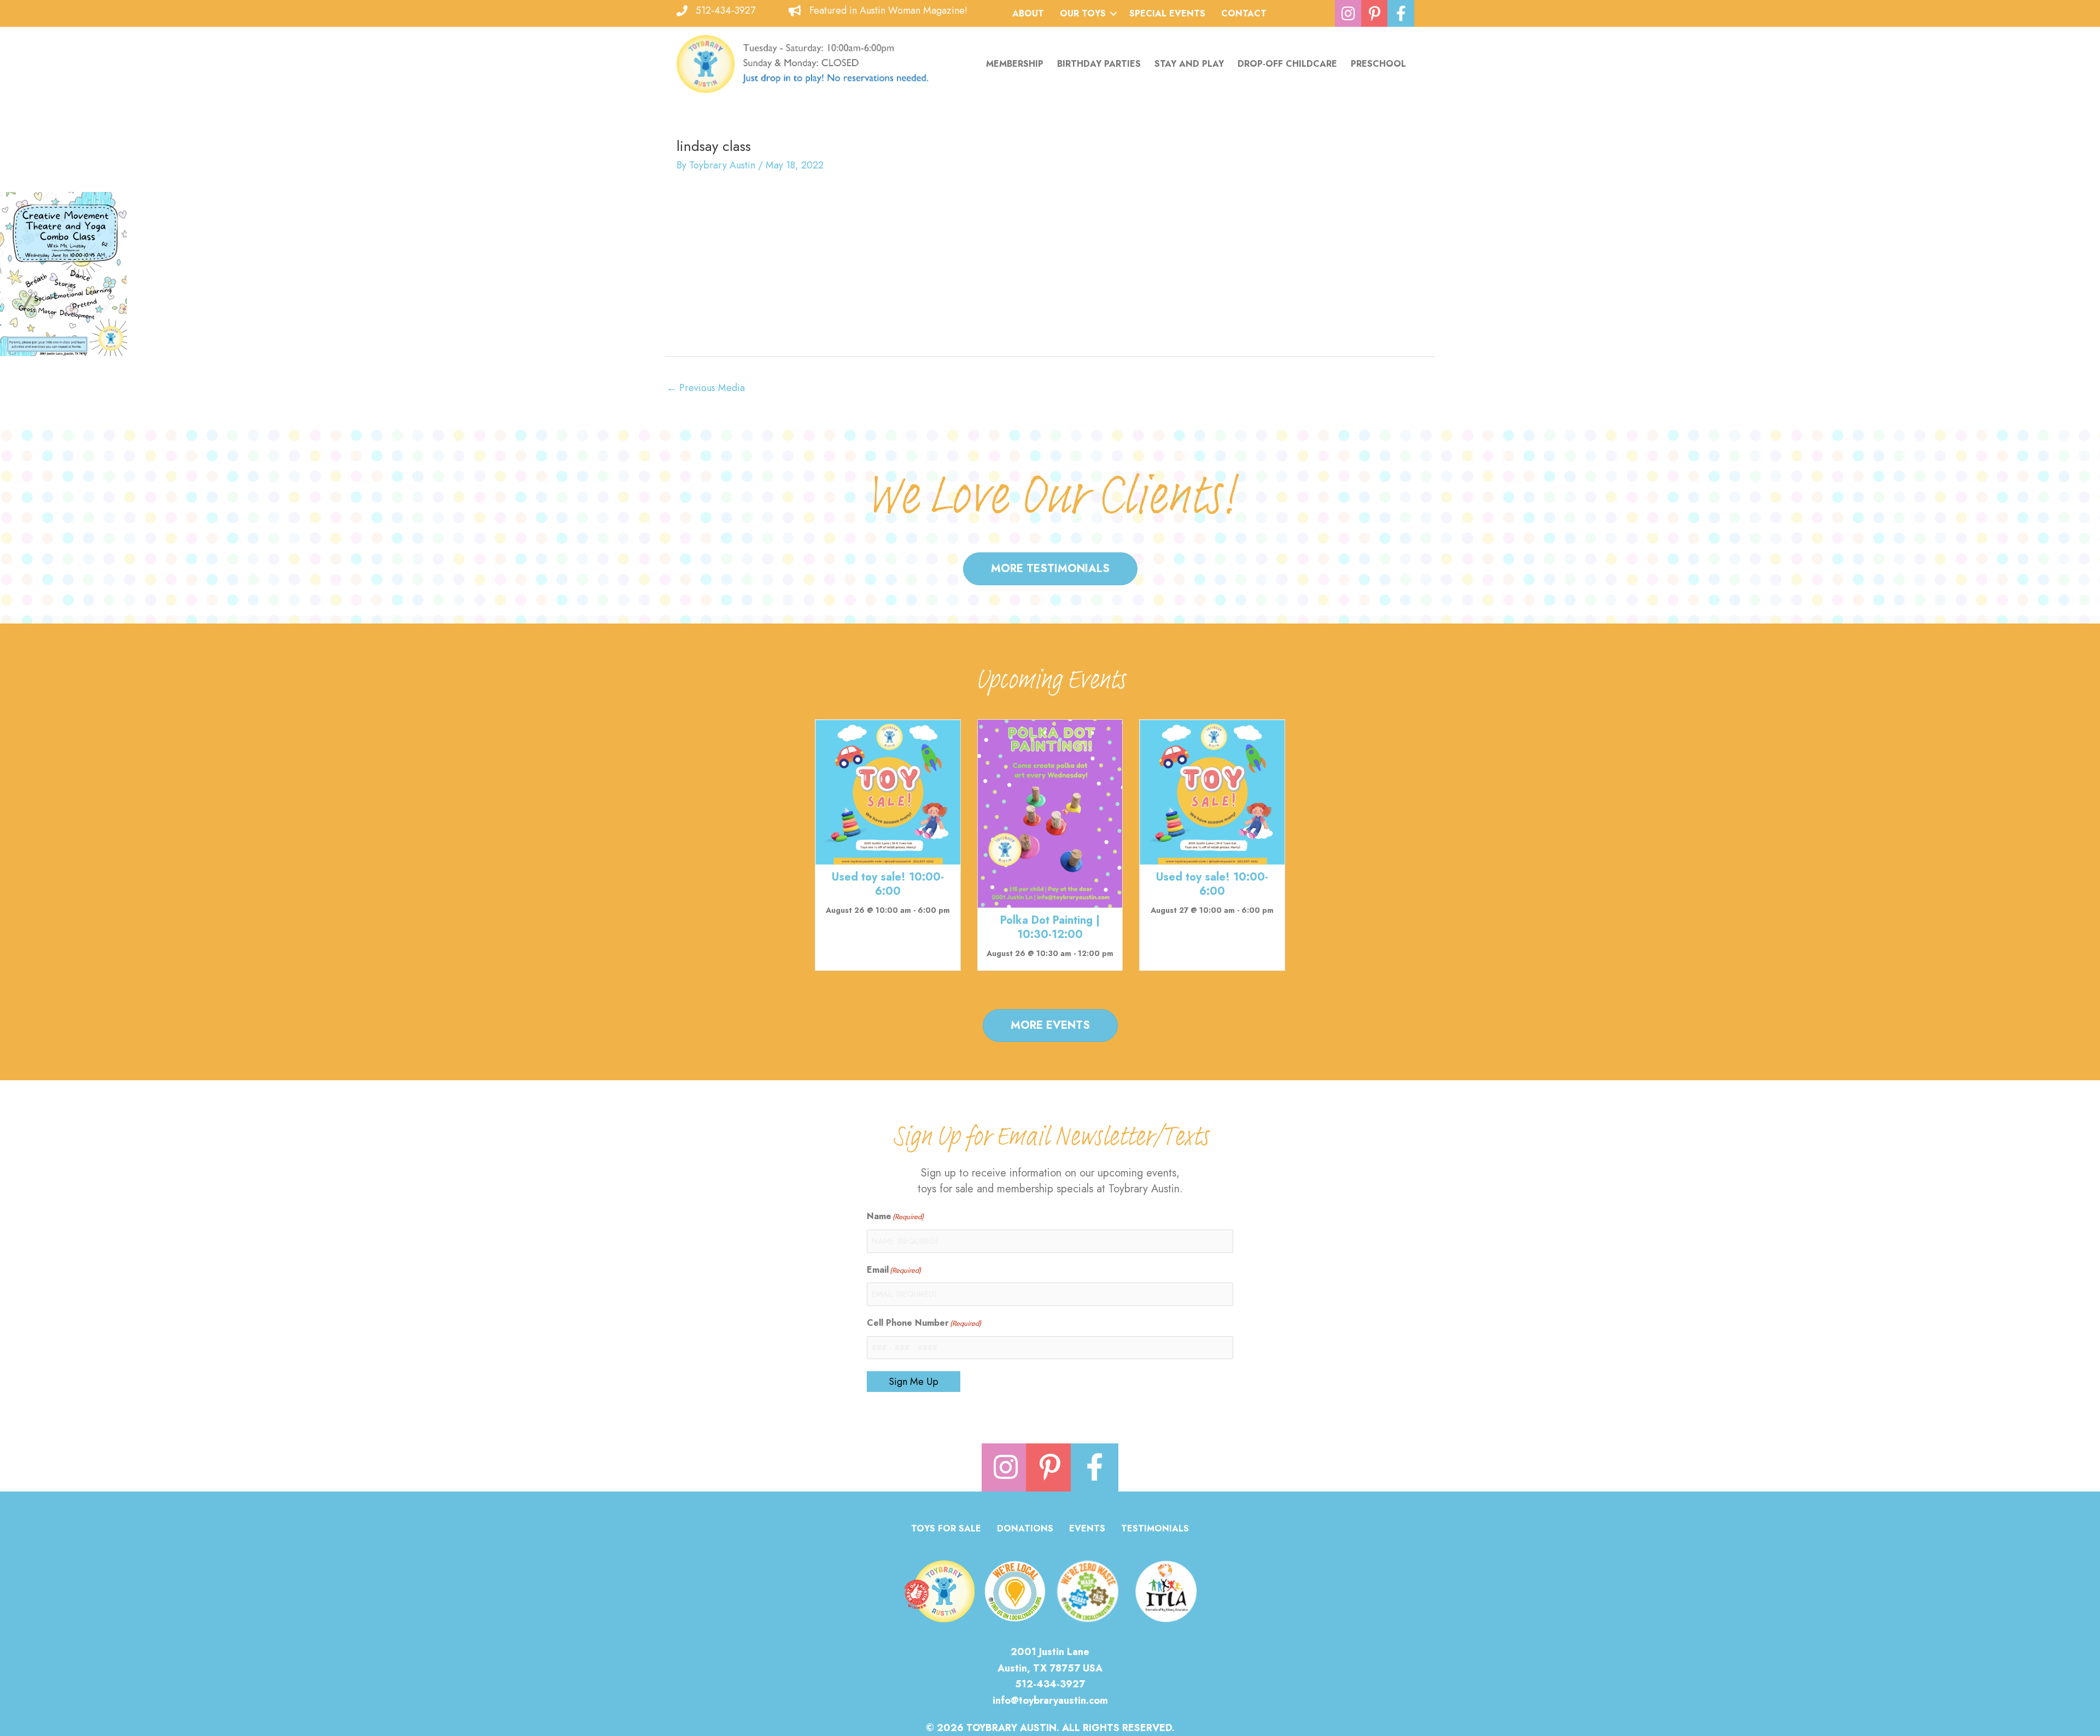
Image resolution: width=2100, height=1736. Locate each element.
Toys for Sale (946, 1530)
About (1028, 13)
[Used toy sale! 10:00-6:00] (888, 791)
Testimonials (1155, 1530)
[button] (1113, 14)
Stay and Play (1189, 64)
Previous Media (706, 388)
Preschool (1378, 64)
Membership (1015, 64)
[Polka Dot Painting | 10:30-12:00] (1050, 813)
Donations (1025, 1530)
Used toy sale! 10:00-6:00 (888, 884)
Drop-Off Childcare (1287, 64)
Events (1087, 1530)
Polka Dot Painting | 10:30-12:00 (1050, 927)
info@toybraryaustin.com (1050, 1700)
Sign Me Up (914, 1382)
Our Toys (1083, 13)
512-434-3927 (725, 10)
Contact (1244, 13)
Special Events (1167, 13)
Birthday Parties (1099, 64)
